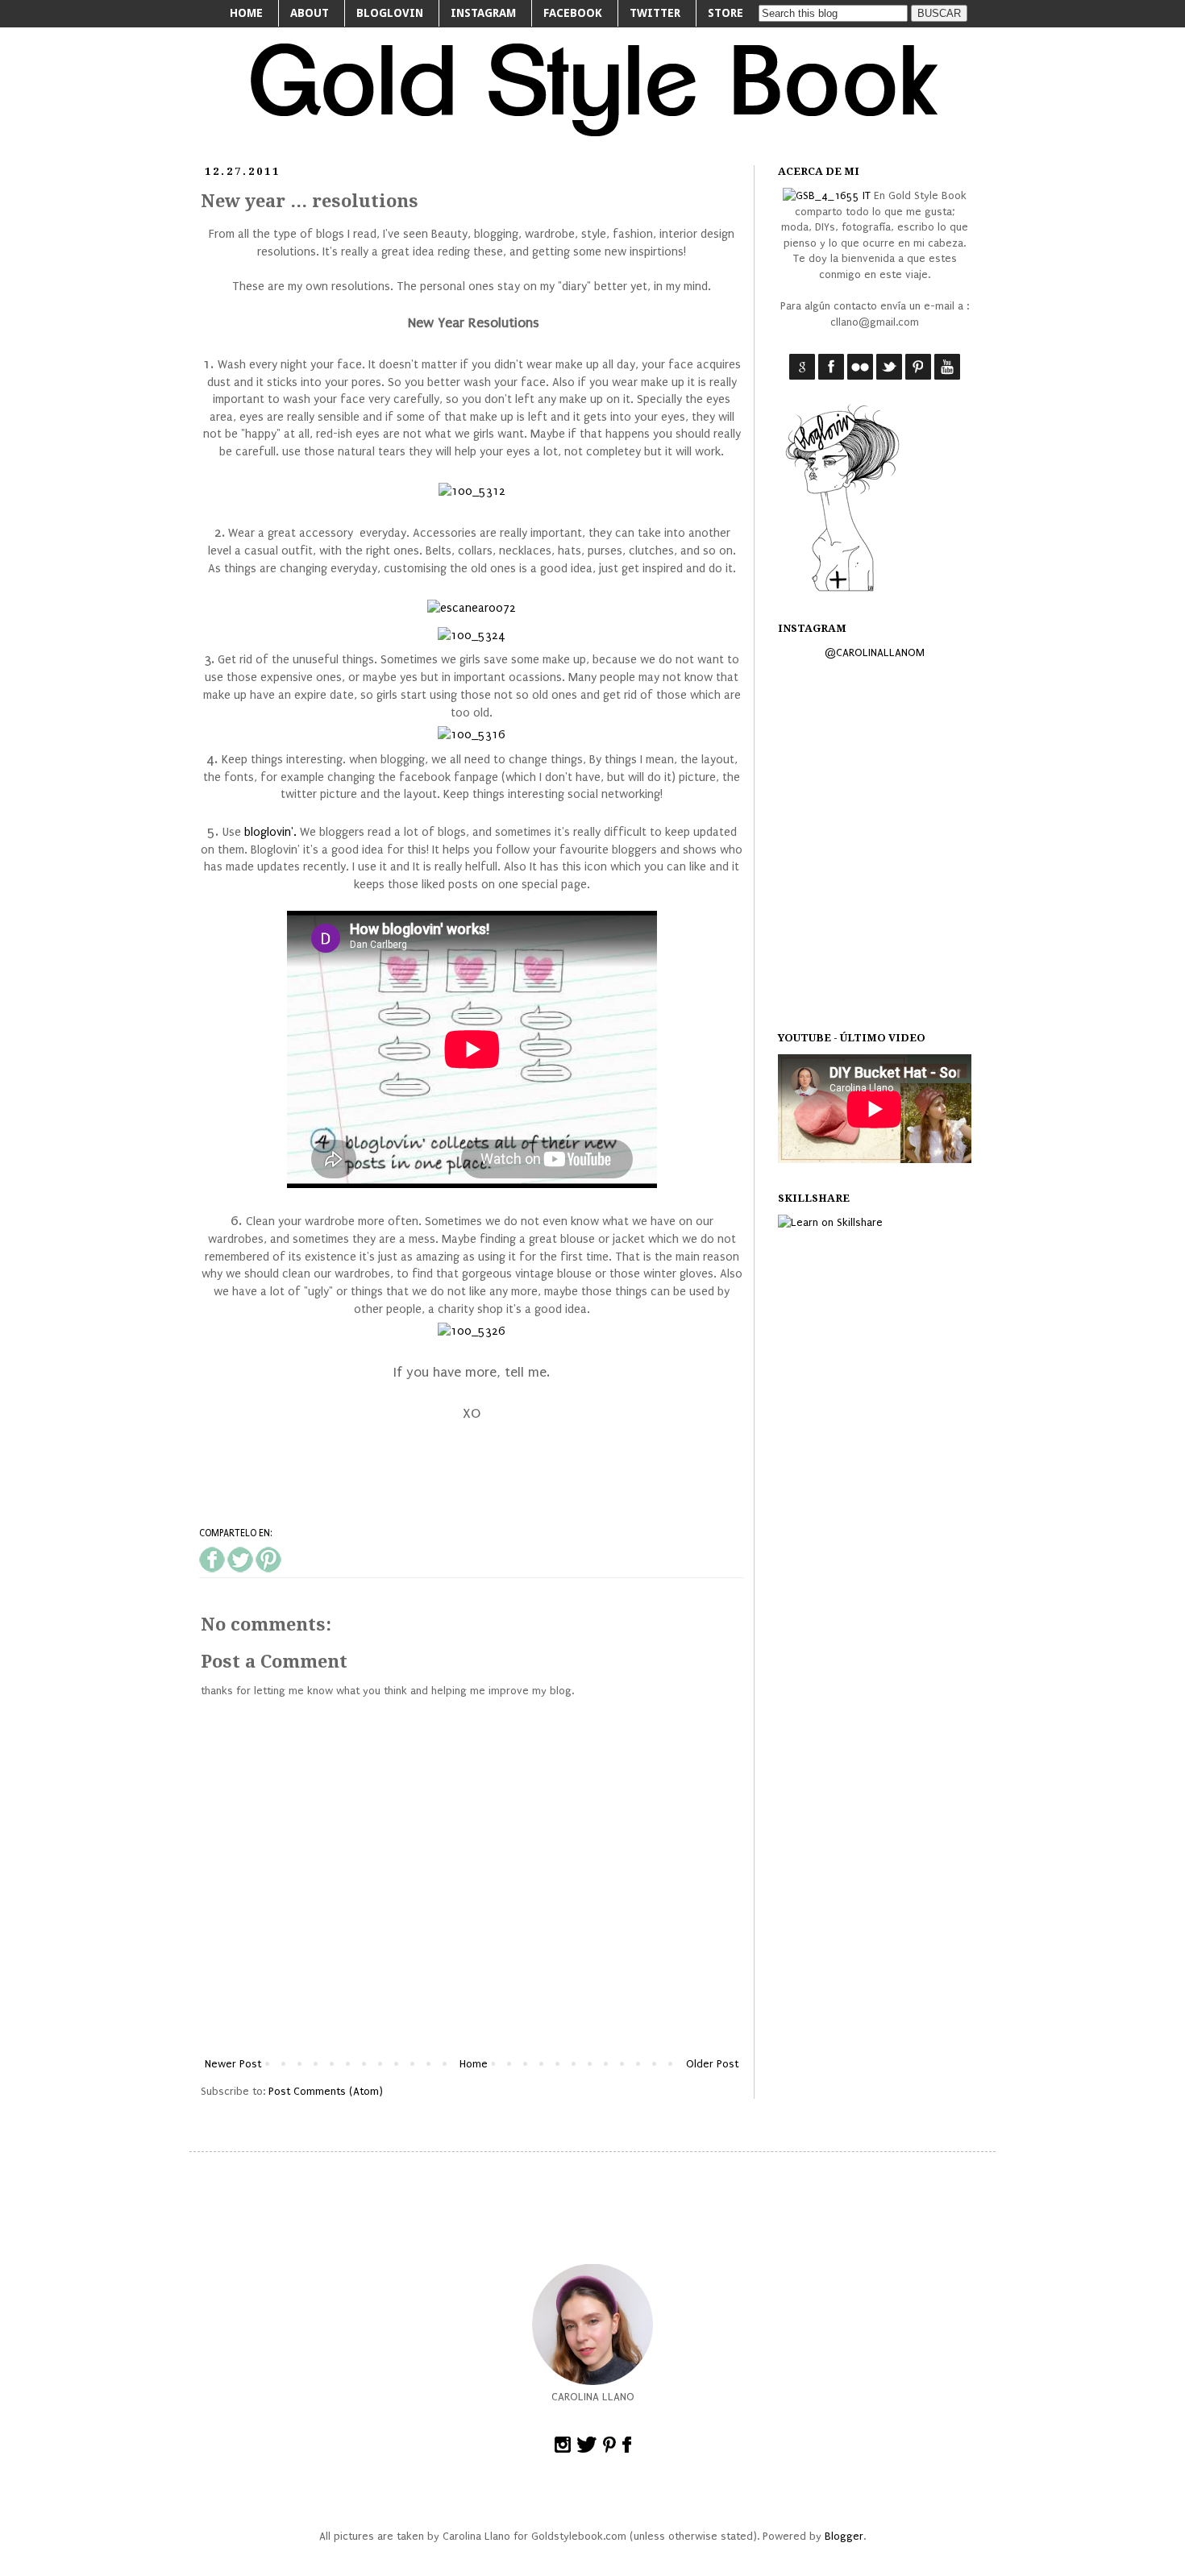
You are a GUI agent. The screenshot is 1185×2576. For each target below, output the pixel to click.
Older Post (712, 2064)
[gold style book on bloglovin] (842, 590)
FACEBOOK (573, 13)
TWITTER (655, 13)
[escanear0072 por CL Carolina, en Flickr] (472, 608)
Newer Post (233, 2064)
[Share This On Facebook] (212, 1569)
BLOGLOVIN (390, 13)
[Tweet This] (240, 1569)
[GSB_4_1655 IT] (827, 195)
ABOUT (310, 13)
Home (474, 2064)
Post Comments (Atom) (326, 2091)
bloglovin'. (270, 832)
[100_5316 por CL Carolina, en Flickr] (472, 735)
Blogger (844, 2536)
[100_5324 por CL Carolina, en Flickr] (472, 636)
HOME (246, 13)
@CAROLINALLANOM (875, 652)
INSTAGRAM (483, 13)
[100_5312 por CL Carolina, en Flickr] (472, 491)
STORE (726, 13)
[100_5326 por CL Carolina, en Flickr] (472, 1331)
